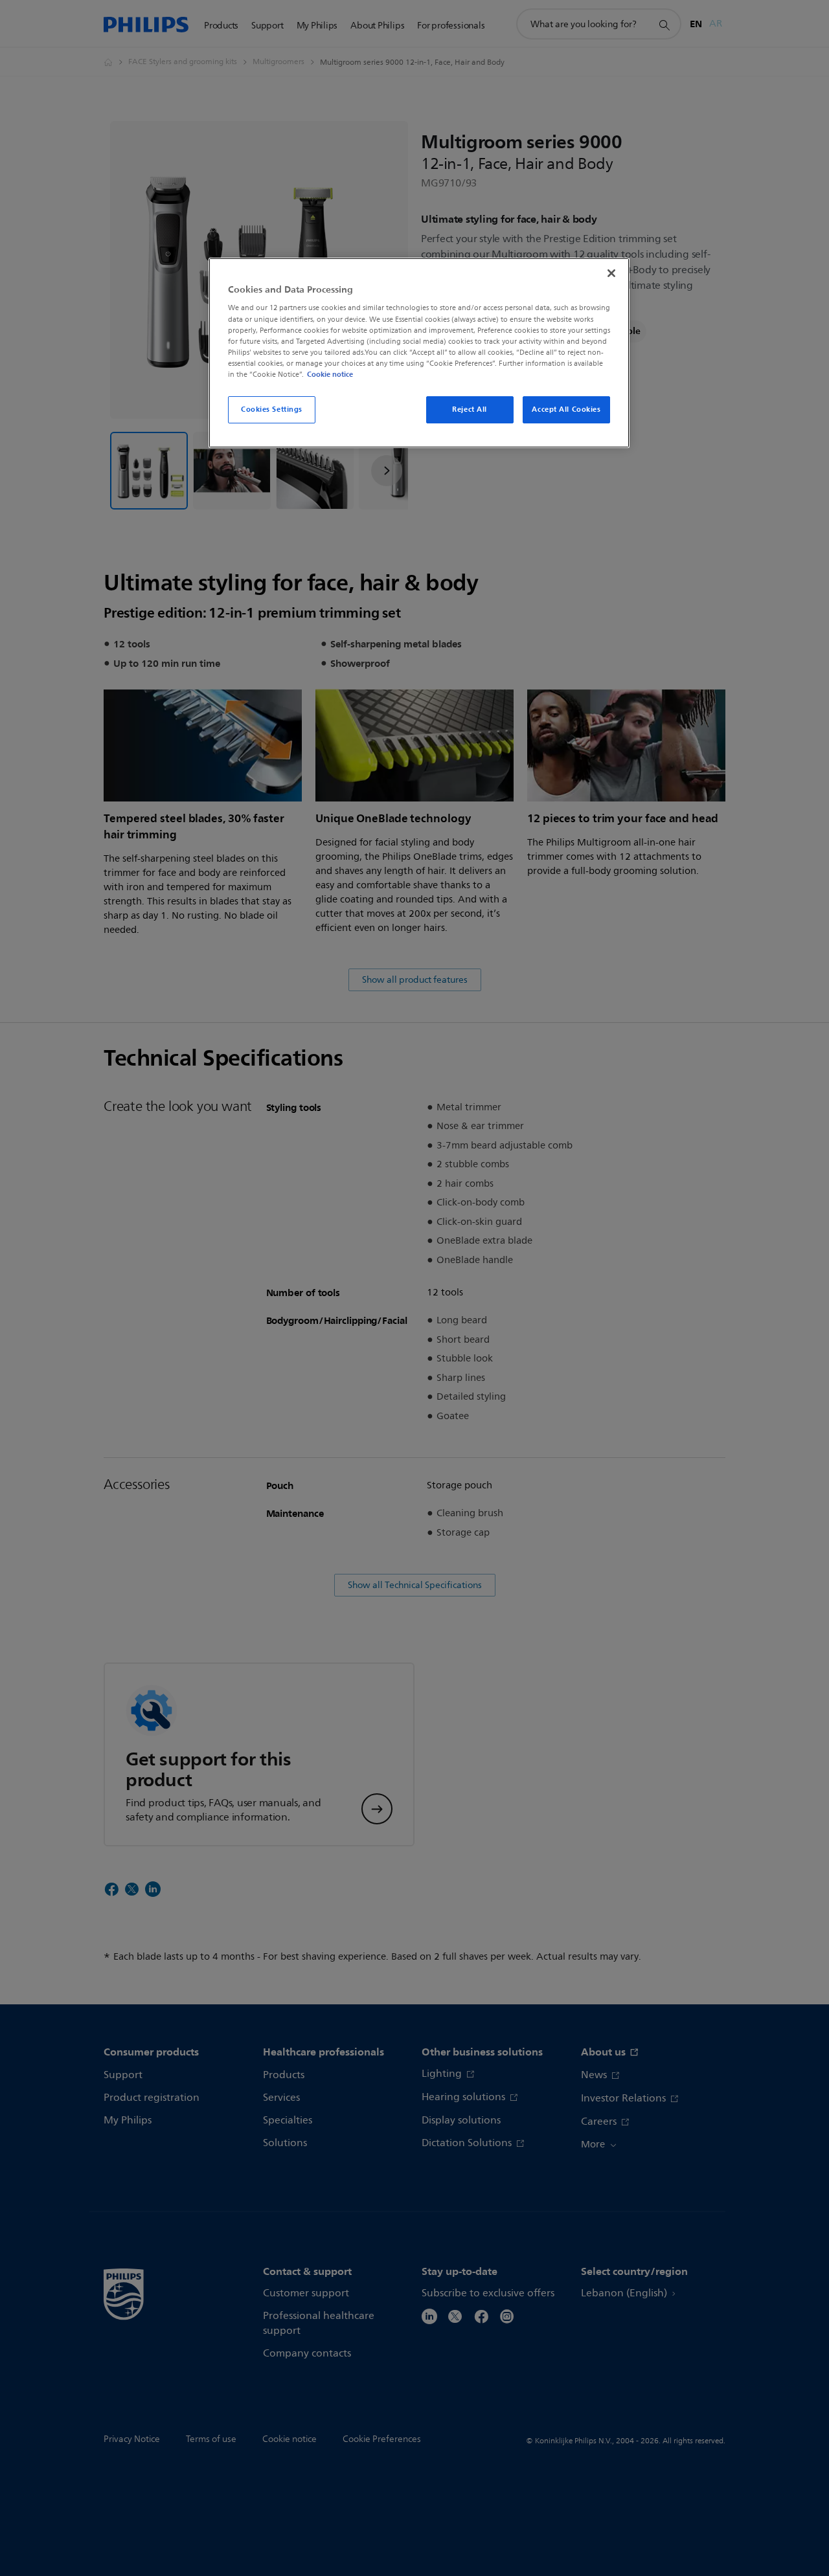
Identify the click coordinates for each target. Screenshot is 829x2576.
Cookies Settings (272, 409)
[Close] (611, 273)
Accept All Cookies (566, 409)
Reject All (470, 409)
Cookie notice (330, 374)
